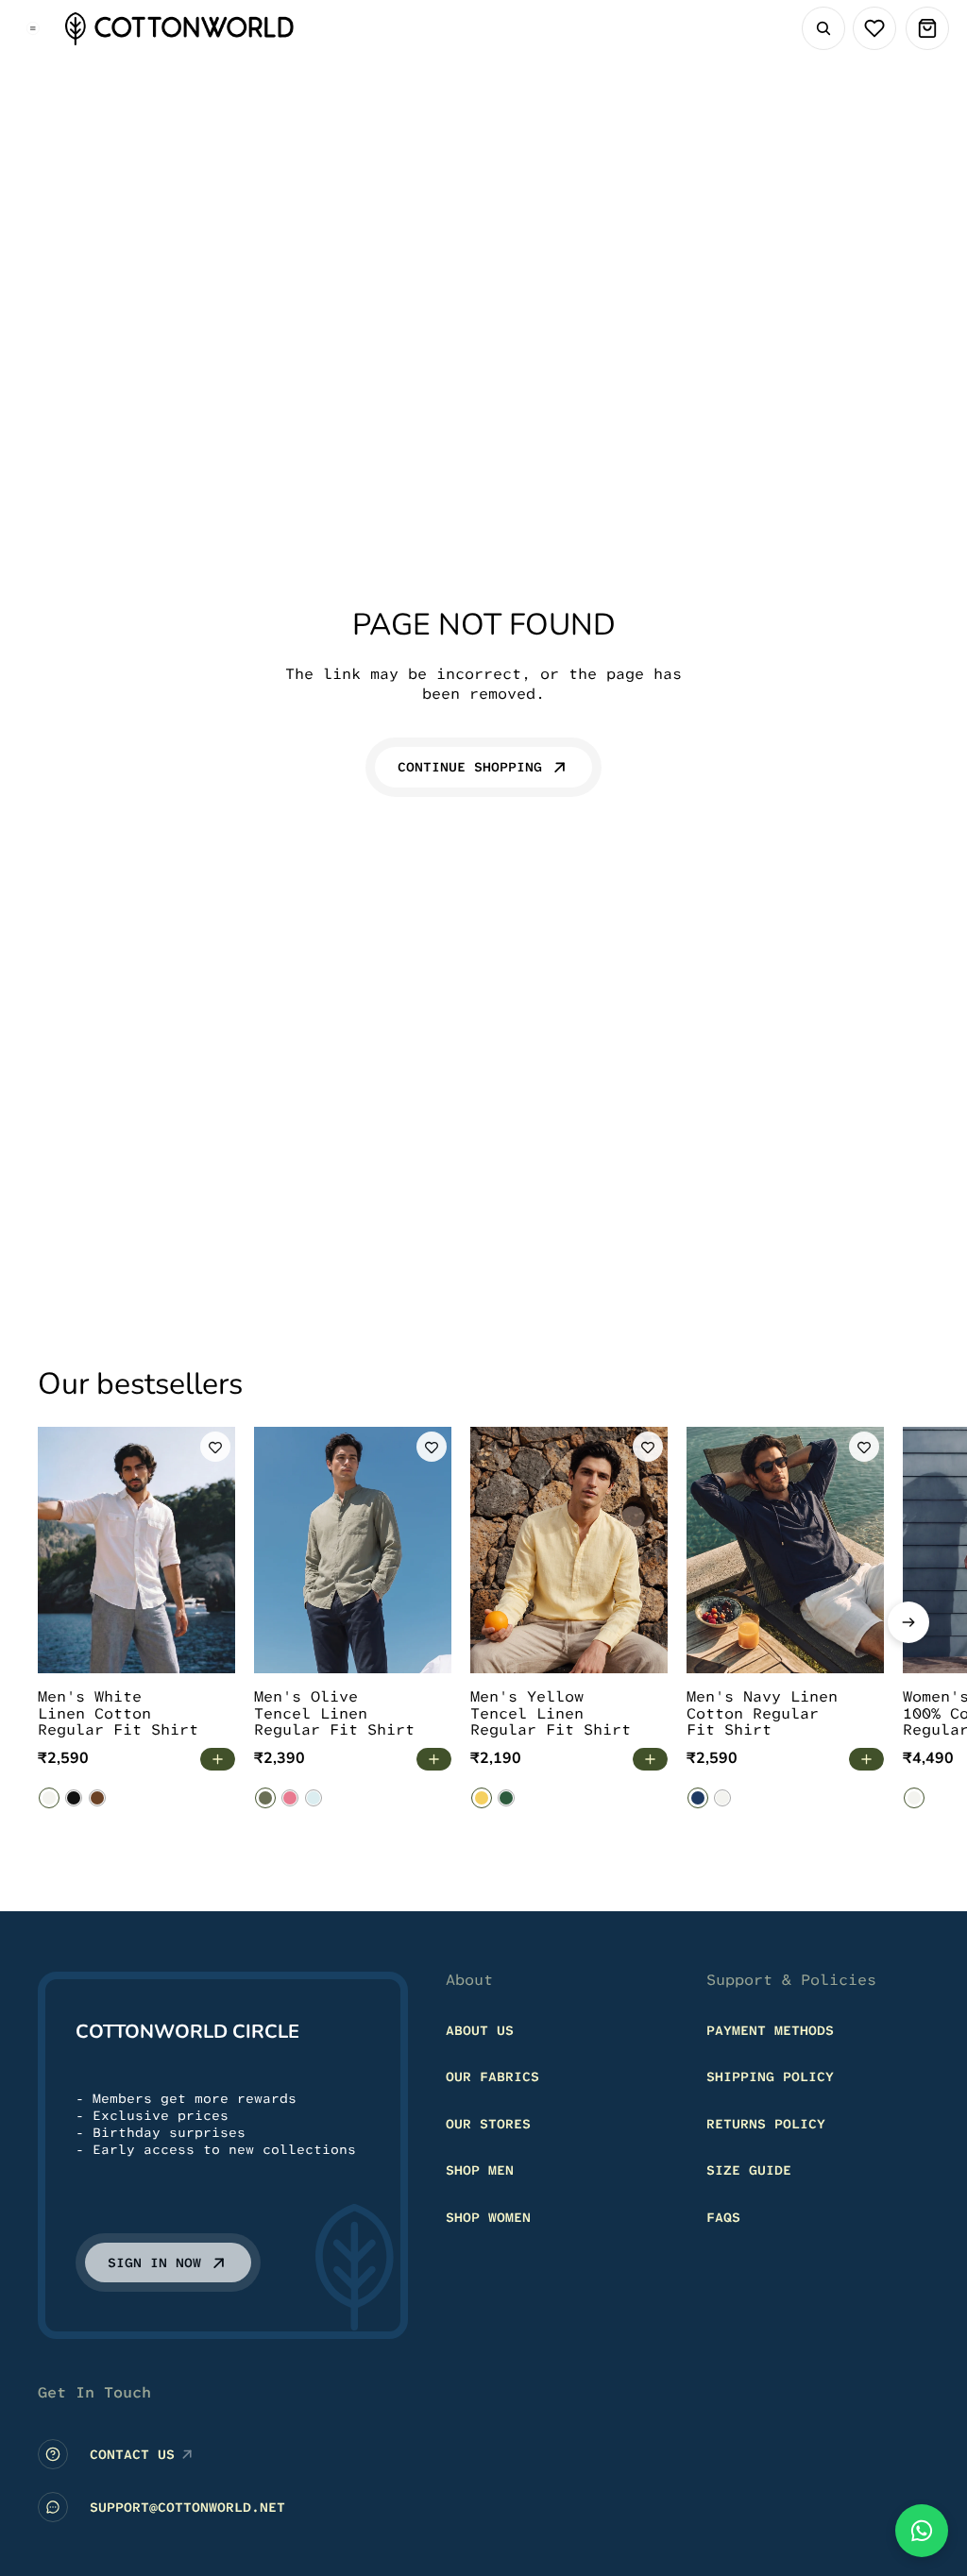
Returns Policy (766, 2124)
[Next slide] (908, 1622)
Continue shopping (470, 767)
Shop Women (488, 2217)
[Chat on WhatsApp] (922, 2531)
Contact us (132, 2454)
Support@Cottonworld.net (187, 2507)
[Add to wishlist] (215, 1447)
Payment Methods (770, 2030)
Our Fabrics (492, 2076)
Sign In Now (154, 2262)
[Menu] (33, 28)
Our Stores (488, 2124)
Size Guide (749, 2171)
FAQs (723, 2217)
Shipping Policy (770, 2076)
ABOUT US (480, 2030)
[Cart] (927, 28)
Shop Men (480, 2171)
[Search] (823, 28)
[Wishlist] (874, 28)
